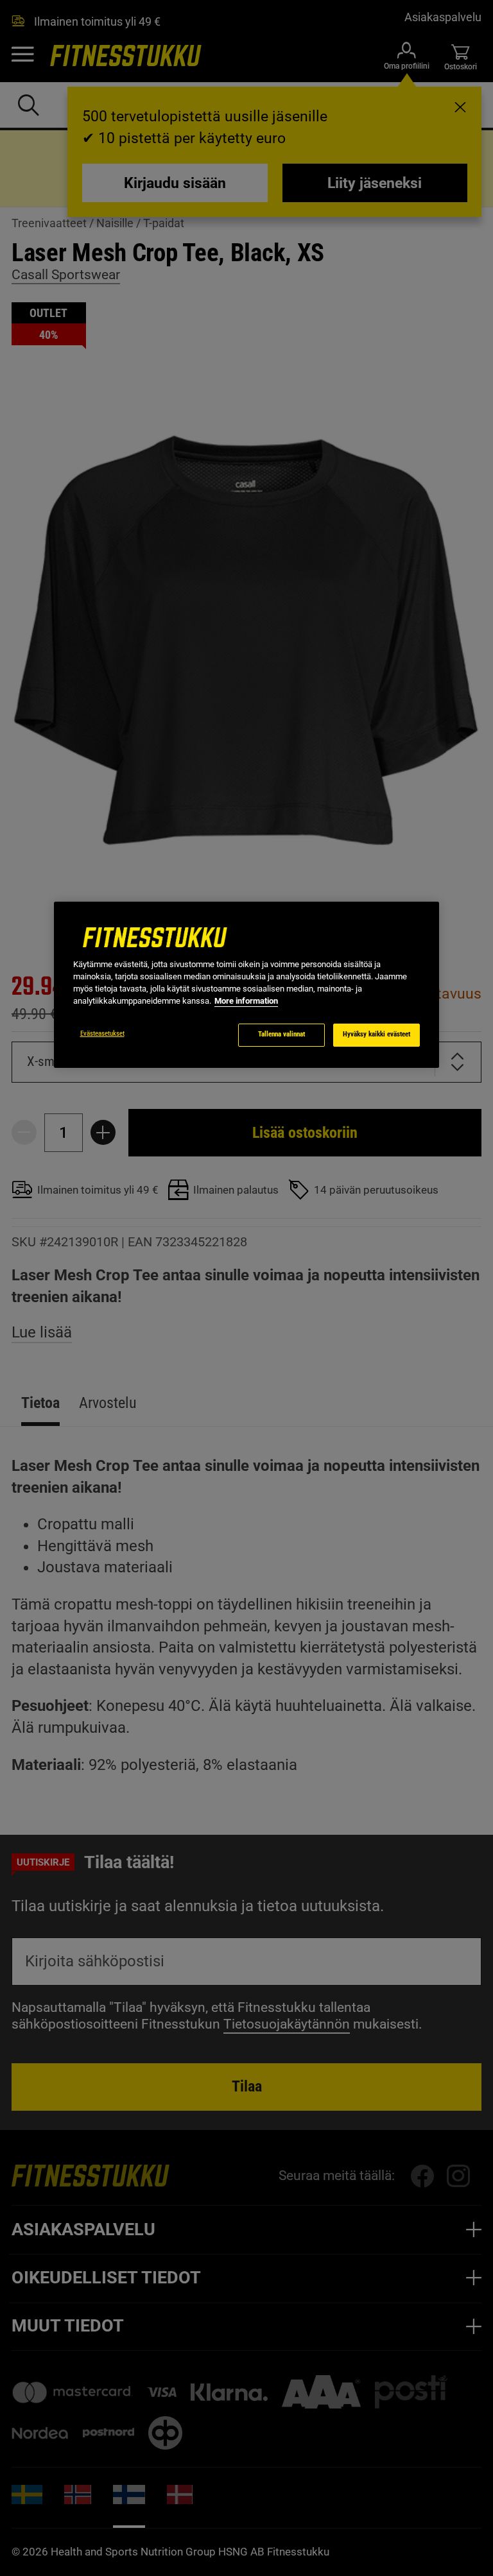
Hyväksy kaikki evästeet (376, 1034)
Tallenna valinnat (281, 1034)
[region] (246, 985)
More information (246, 1001)
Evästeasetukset (102, 1034)
